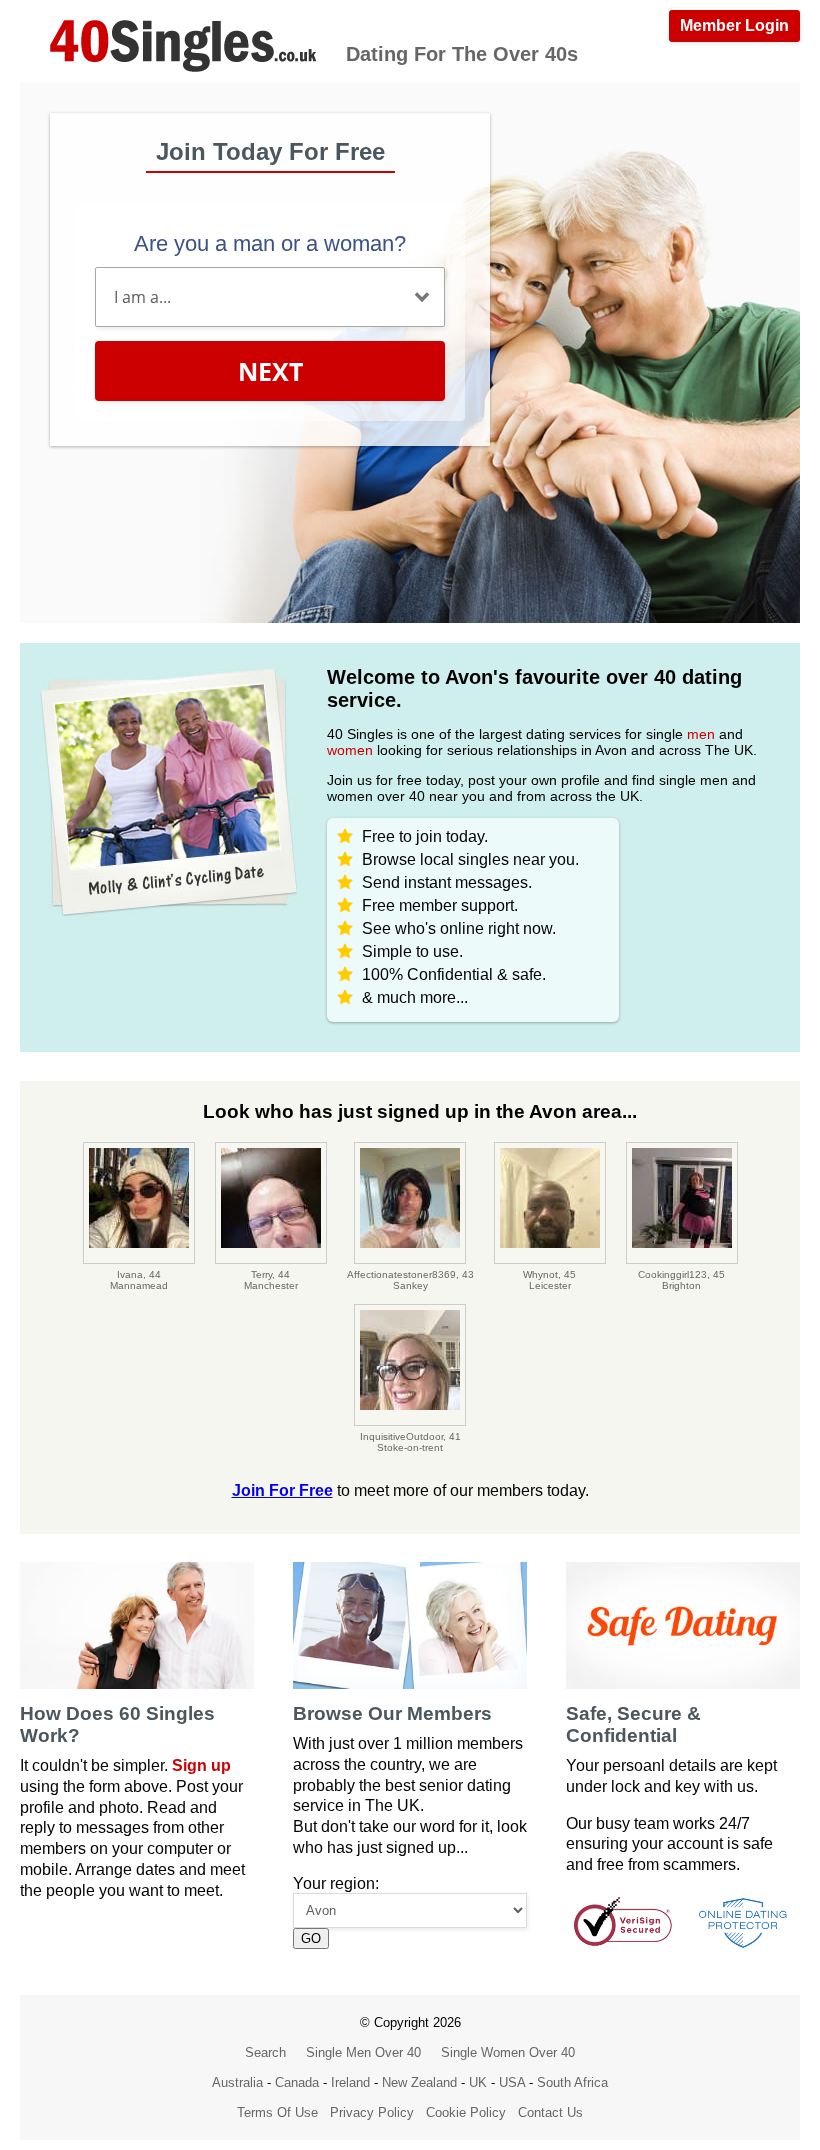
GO (311, 1938)
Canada (297, 2082)
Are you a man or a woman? (270, 243)
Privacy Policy (372, 2112)
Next (270, 371)
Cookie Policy (466, 2112)
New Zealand (419, 2082)
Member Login (734, 25)
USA (512, 2082)
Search (265, 2052)
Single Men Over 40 (363, 2052)
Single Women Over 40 (508, 2052)
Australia (237, 2082)
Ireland (350, 2082)
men (701, 734)
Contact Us (550, 2112)
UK (478, 2082)
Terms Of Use (277, 2112)
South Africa (572, 2082)
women (350, 750)
